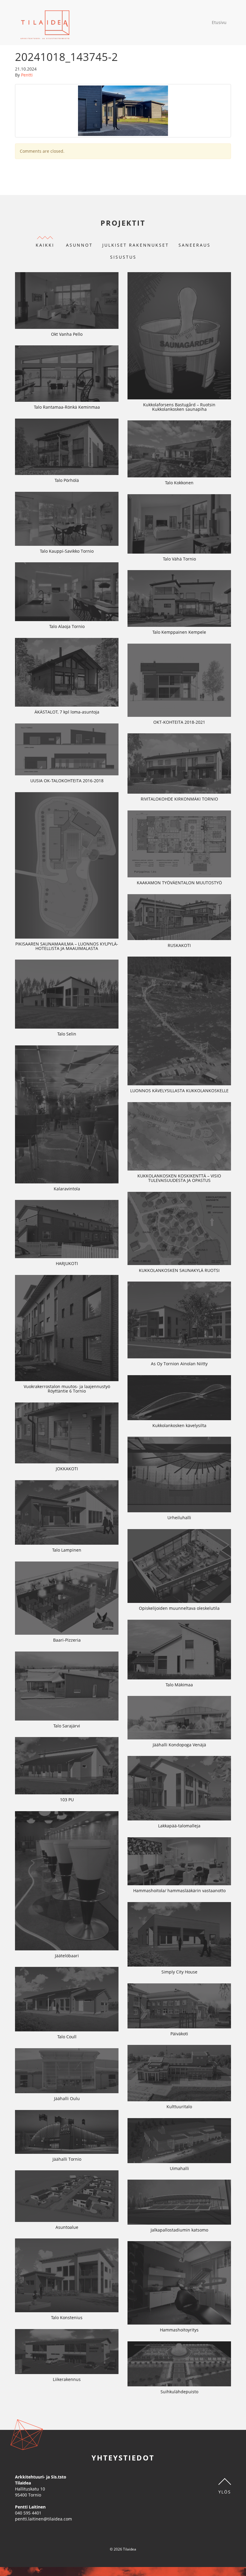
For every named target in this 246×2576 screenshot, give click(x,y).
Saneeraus (195, 245)
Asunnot (79, 245)
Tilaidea (45, 23)
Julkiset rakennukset (136, 245)
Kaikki (45, 245)
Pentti (27, 75)
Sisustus (123, 257)
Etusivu (219, 22)
